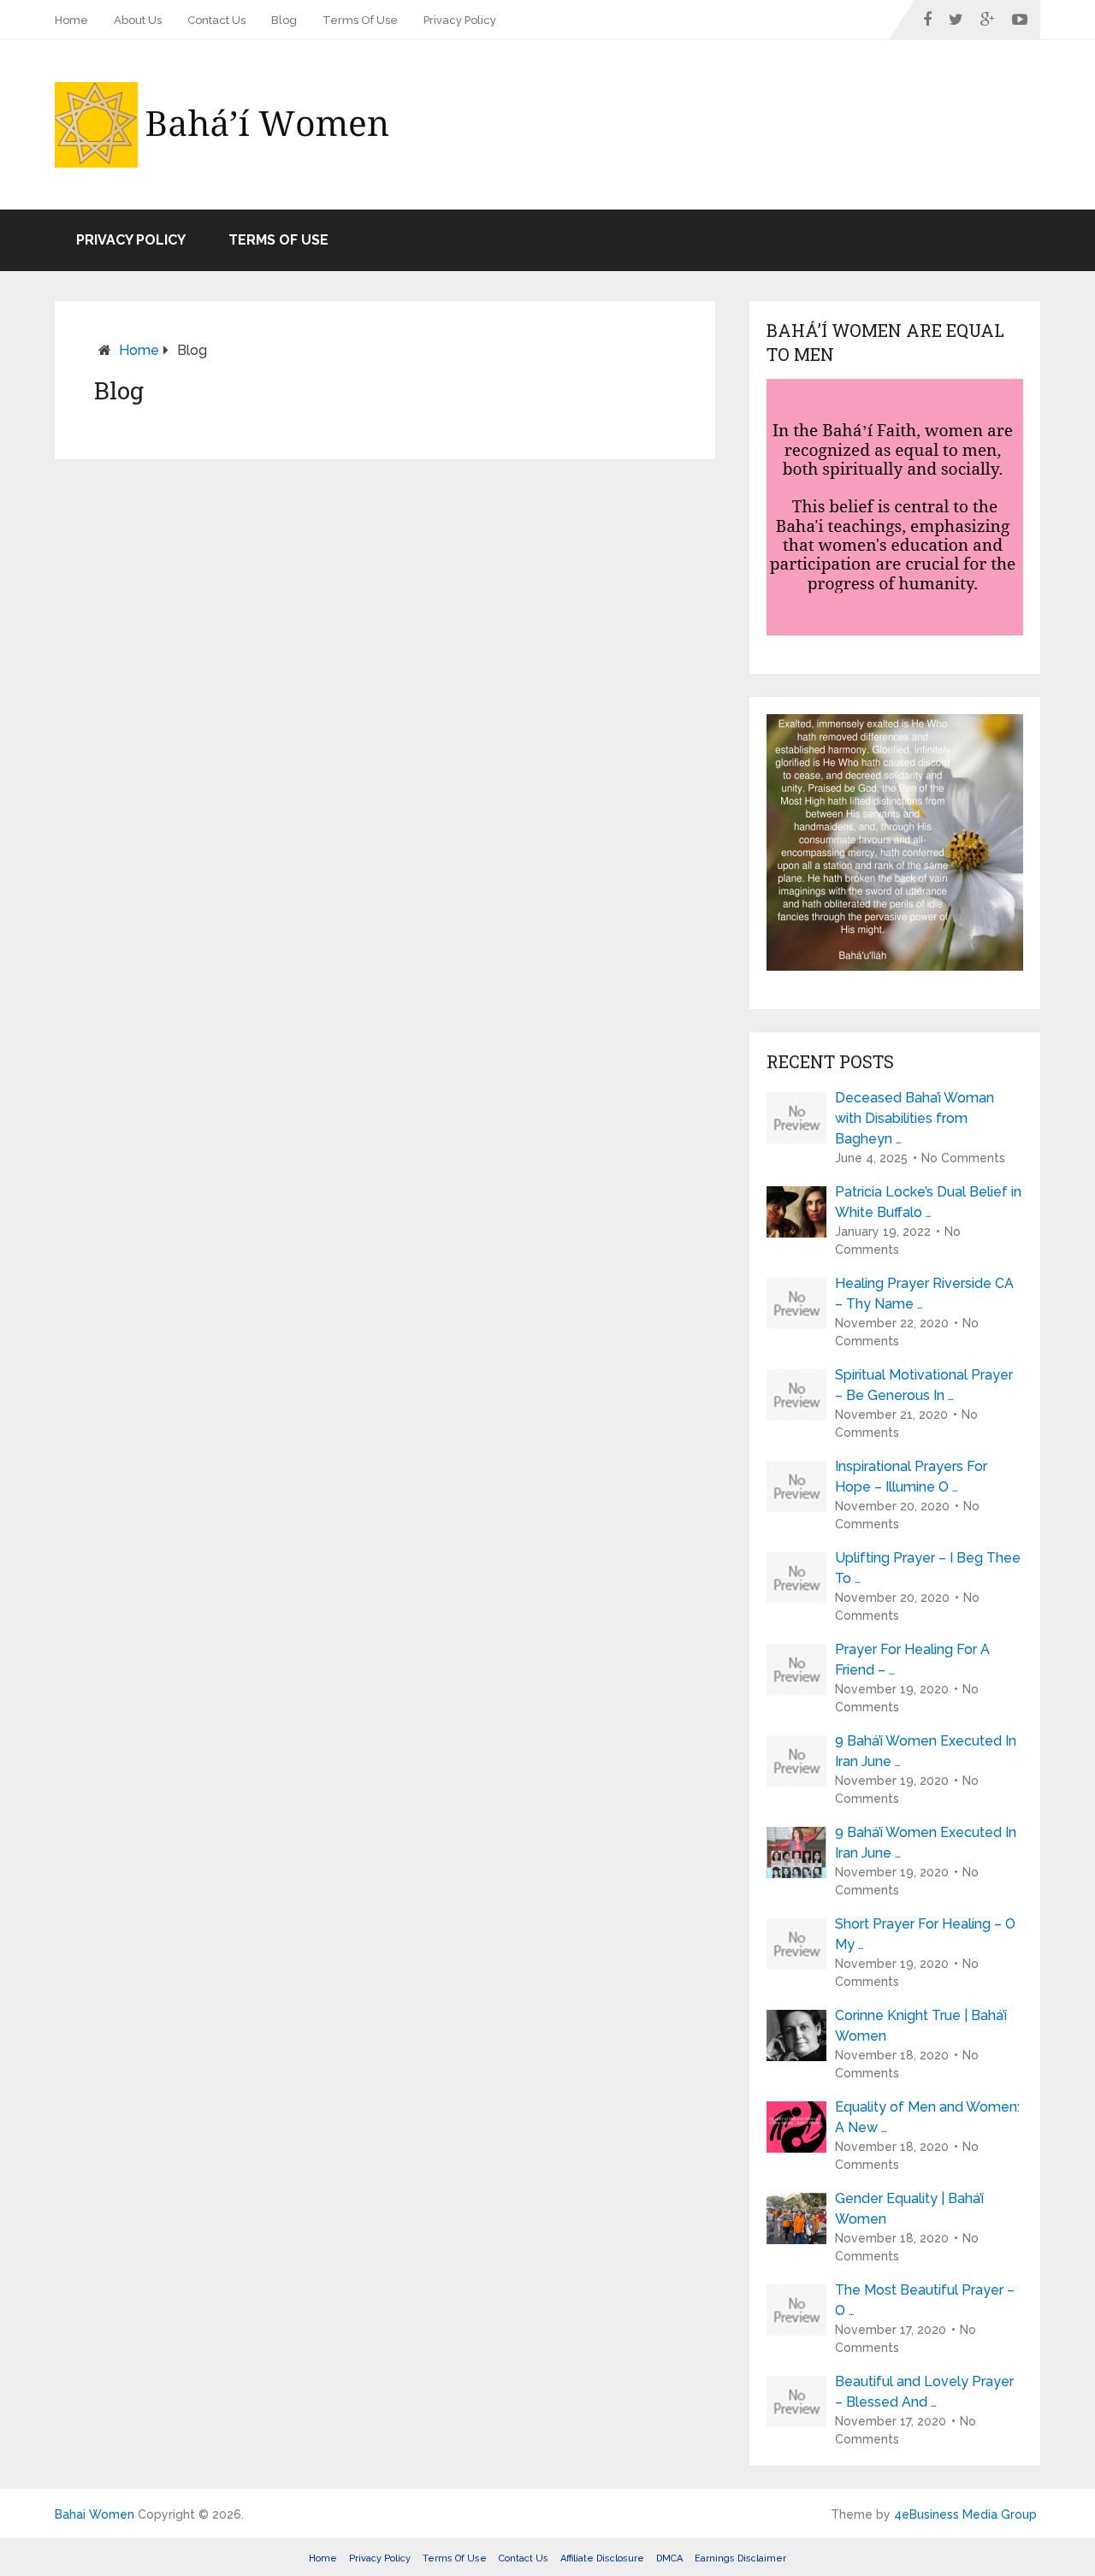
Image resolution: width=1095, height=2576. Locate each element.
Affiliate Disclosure (602, 2558)
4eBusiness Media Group (965, 2514)
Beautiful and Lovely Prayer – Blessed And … (924, 2392)
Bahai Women (95, 2514)
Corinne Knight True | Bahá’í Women (921, 2026)
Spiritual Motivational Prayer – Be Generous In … (924, 1385)
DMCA (669, 2558)
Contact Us (216, 20)
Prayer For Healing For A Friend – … (912, 1660)
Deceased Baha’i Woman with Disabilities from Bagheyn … (914, 1118)
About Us (138, 20)
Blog (284, 20)
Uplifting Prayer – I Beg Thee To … (928, 1568)
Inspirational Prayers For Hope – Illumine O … (911, 1477)
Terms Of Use (360, 20)
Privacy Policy (460, 20)
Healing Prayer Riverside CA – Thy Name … (924, 1294)
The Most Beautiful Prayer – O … (925, 2300)
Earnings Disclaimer (740, 2558)
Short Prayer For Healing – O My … (925, 1934)
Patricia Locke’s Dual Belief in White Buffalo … (928, 1202)
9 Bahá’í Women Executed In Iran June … (926, 1751)
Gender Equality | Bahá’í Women (909, 2209)
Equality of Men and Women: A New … (927, 2117)
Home (71, 20)
